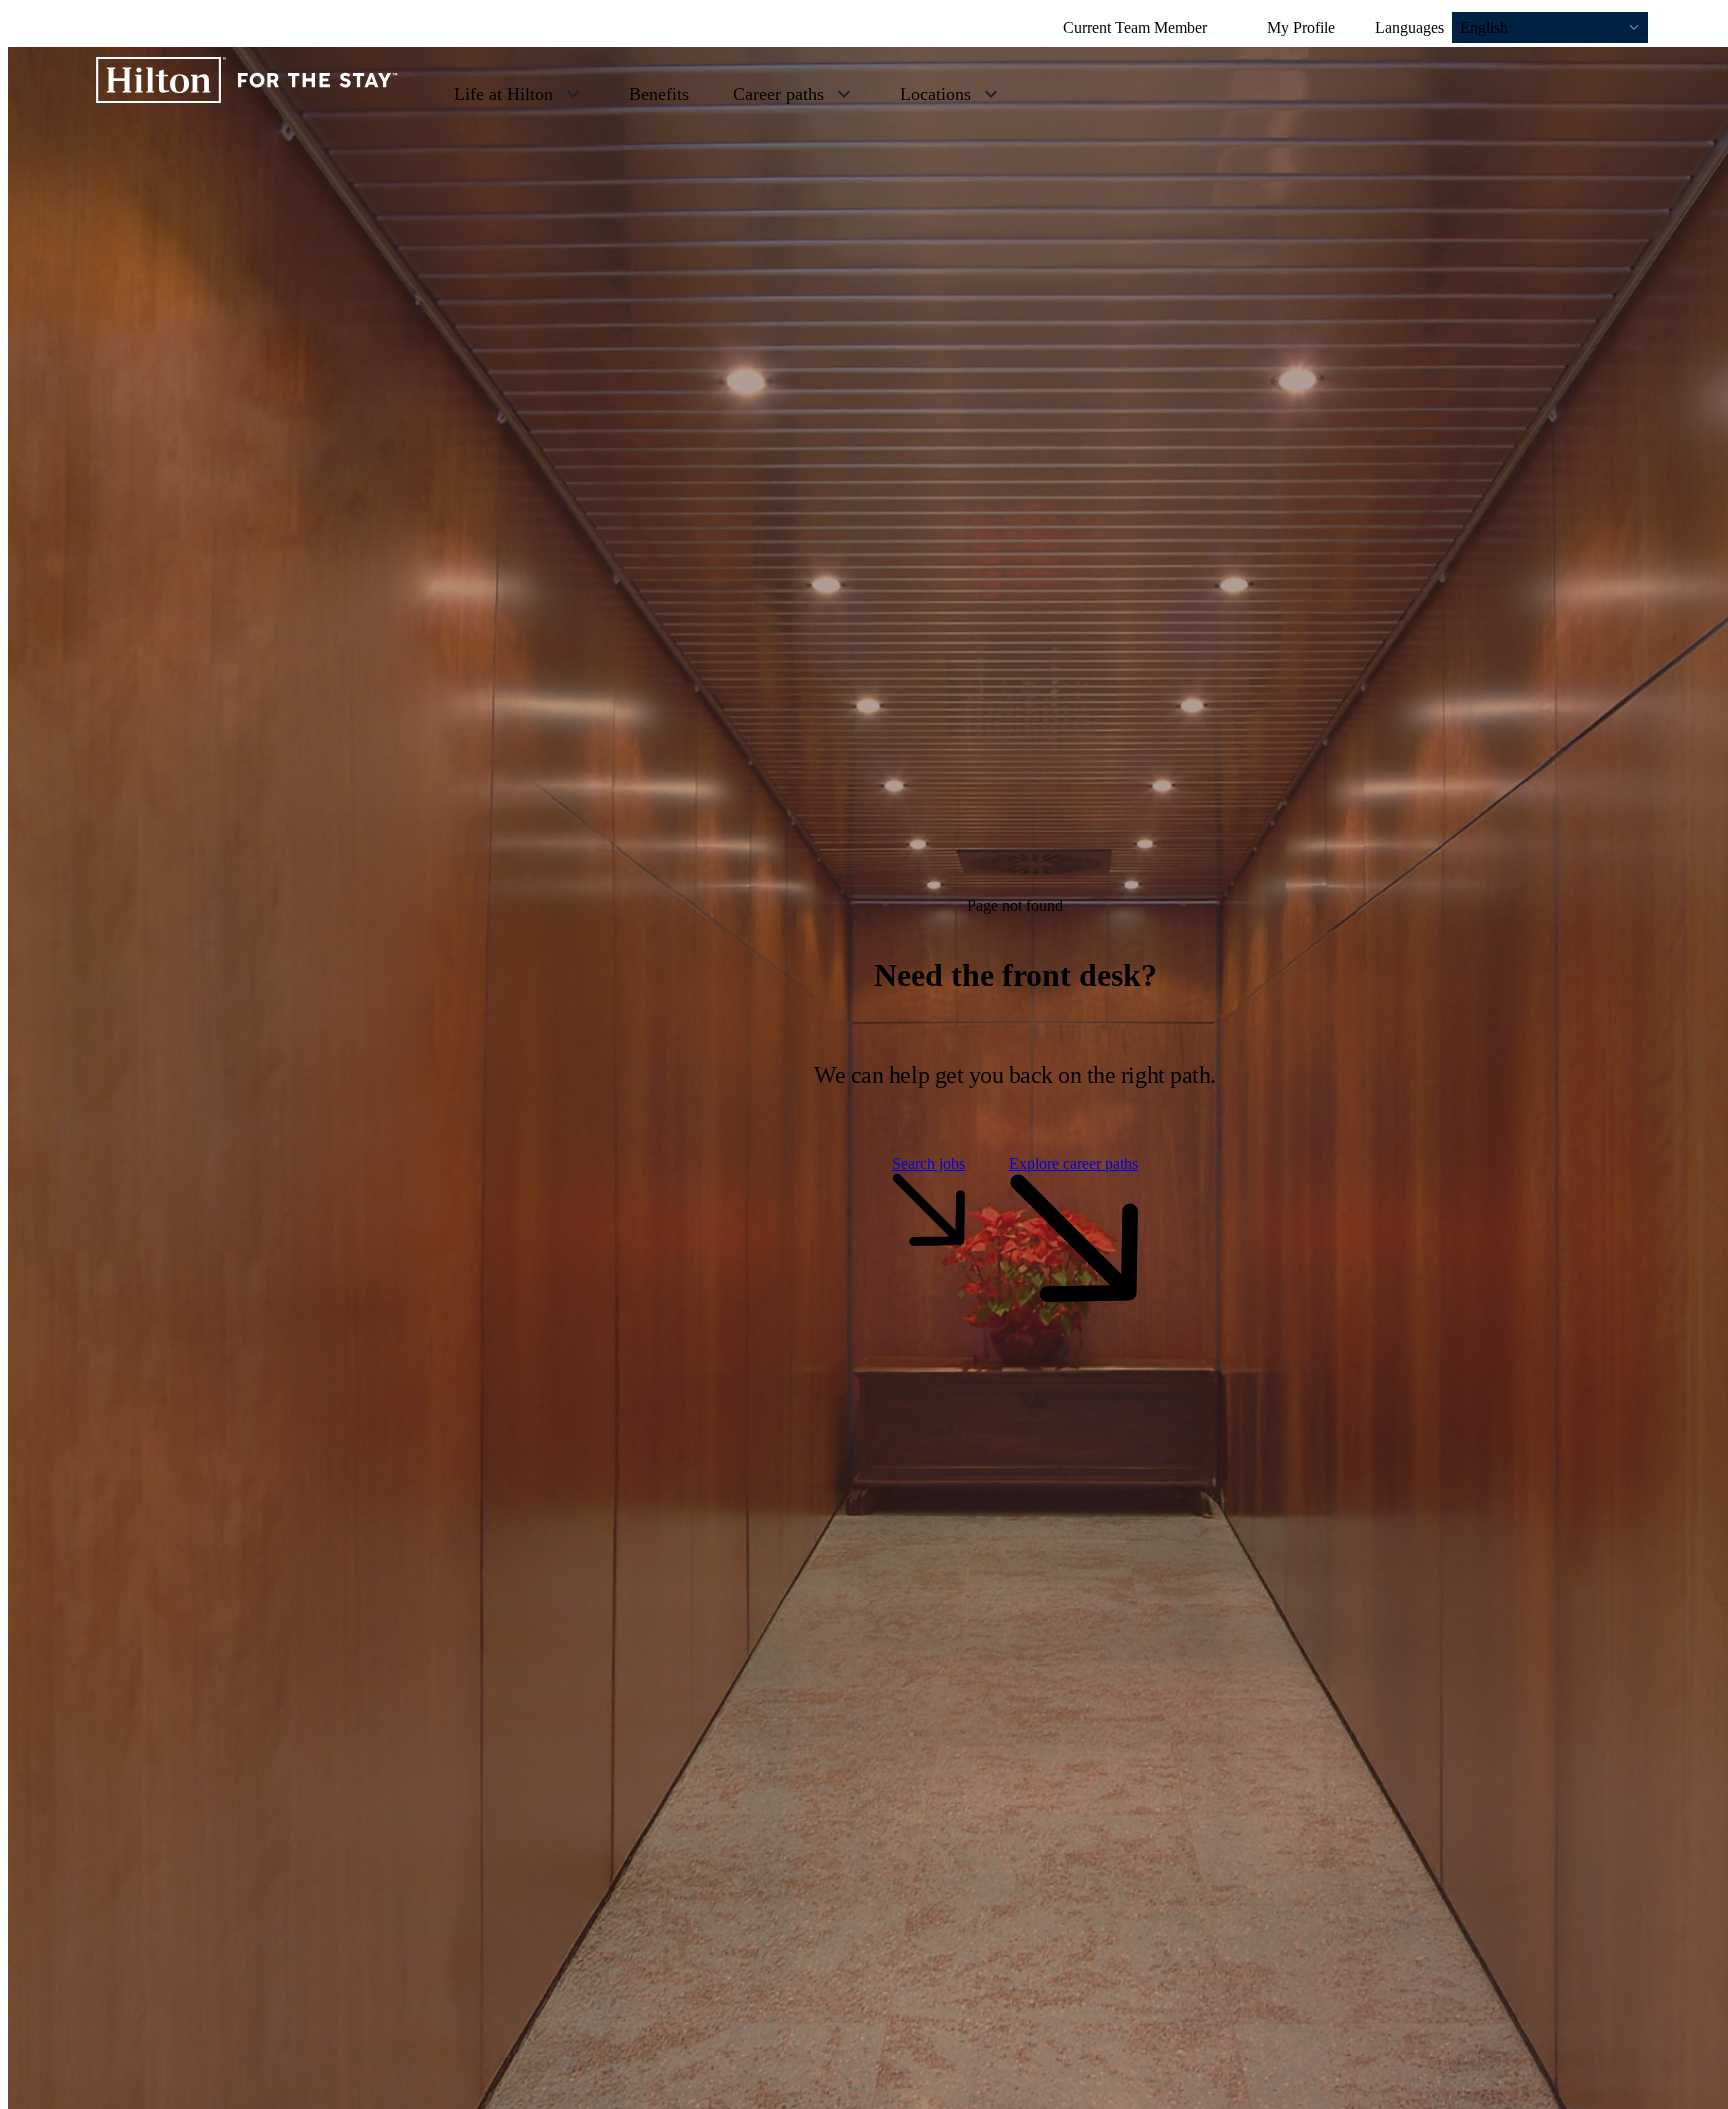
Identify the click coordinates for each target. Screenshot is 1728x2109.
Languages (1409, 27)
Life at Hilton (503, 94)
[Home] (247, 93)
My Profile (1301, 27)
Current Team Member (1135, 27)
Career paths (778, 94)
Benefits (659, 94)
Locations (935, 94)
